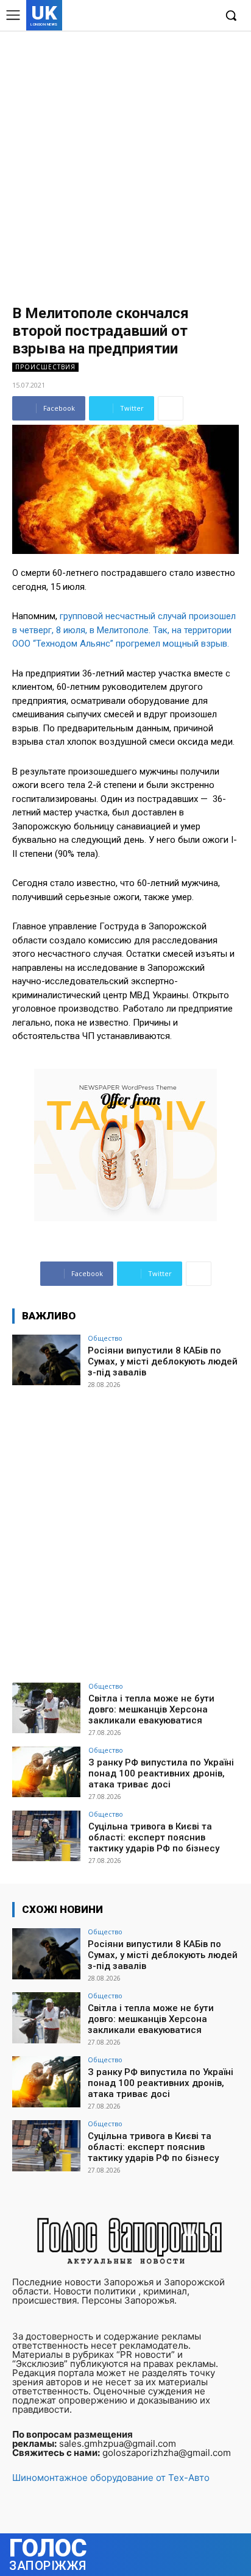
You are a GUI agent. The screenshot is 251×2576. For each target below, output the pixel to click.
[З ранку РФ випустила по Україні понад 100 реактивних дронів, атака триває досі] (46, 1772)
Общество (105, 1338)
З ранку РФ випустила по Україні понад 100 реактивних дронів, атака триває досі (161, 1773)
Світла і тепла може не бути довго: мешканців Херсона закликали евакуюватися (151, 1709)
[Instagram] (168, 16)
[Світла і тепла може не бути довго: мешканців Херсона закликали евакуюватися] (46, 1708)
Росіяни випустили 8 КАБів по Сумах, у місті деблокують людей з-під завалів (163, 1361)
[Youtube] (205, 16)
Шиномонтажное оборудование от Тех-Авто (111, 2478)
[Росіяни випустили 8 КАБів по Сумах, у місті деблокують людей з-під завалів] (46, 1360)
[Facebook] (149, 16)
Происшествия (45, 367)
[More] (171, 408)
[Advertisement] (125, 162)
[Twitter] (186, 16)
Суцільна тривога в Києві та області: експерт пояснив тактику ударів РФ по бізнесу (154, 1837)
